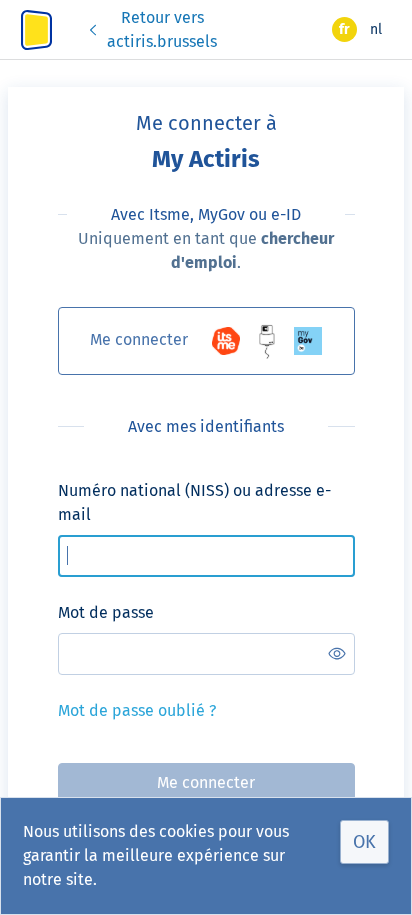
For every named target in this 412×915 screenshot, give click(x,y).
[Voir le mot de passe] (337, 654)
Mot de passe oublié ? (137, 710)
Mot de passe (106, 612)
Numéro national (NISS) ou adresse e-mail (194, 502)
